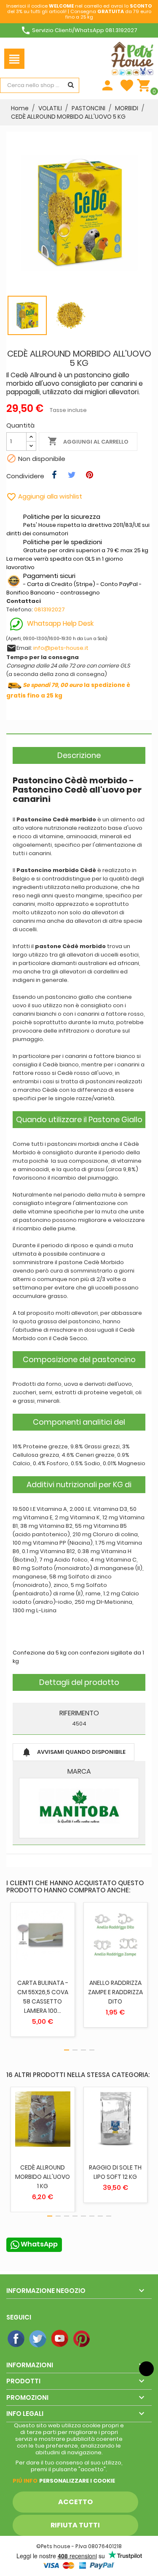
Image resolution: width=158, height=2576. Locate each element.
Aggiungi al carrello (88, 441)
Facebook (16, 2339)
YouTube (60, 2339)
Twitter (38, 2339)
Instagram (104, 2339)
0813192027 (50, 609)
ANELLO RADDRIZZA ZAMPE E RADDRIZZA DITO (115, 1992)
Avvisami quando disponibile (74, 1752)
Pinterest (82, 2339)
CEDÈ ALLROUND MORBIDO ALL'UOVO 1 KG (43, 2177)
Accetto (75, 2502)
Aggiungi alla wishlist (44, 496)
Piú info (25, 2481)
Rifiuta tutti (75, 2525)
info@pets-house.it (61, 648)
